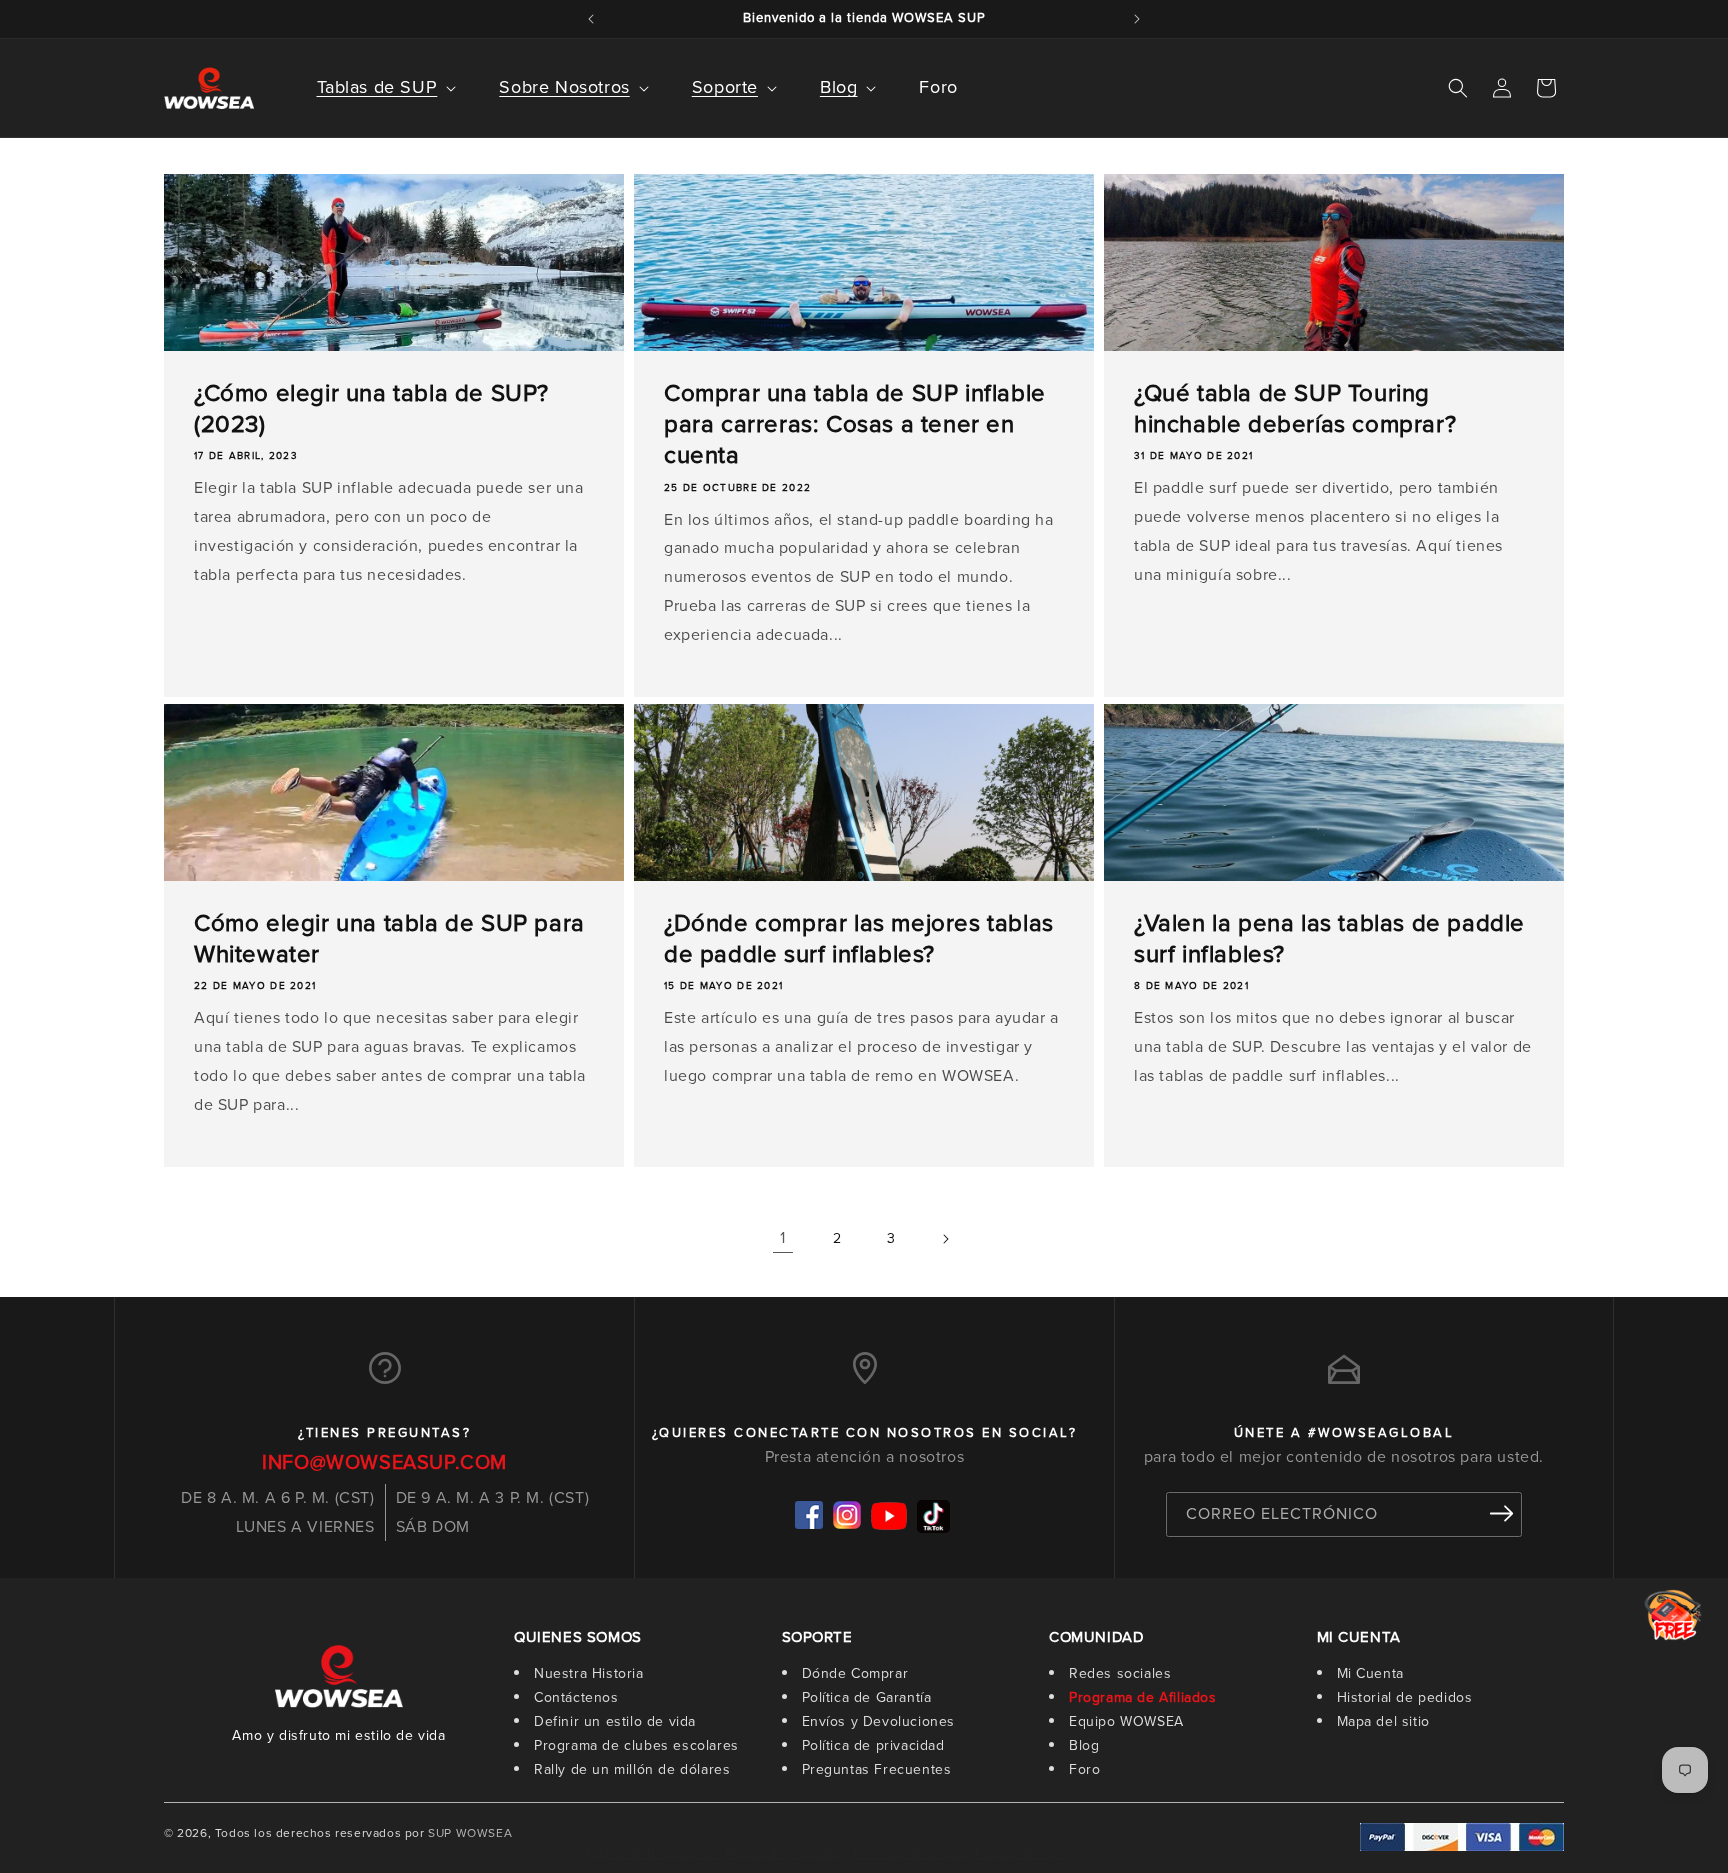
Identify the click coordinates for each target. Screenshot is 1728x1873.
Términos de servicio (910, 1853)
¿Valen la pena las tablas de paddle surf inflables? (1329, 939)
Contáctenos (576, 1697)
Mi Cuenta (1370, 1673)
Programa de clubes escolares (636, 1745)
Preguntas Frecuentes (877, 1769)
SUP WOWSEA (470, 1833)
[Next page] (945, 1239)
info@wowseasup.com (384, 1462)
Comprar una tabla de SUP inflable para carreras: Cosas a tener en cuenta (855, 425)
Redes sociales (1120, 1673)
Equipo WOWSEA (1126, 1721)
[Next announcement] (1137, 19)
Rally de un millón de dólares (632, 1769)
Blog (838, 87)
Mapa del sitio (1383, 1721)
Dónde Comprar (855, 1673)
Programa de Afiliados (1143, 1697)
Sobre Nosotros (564, 87)
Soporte (725, 87)
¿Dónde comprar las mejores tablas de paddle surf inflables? (859, 939)
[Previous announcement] (591, 19)
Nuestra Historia (589, 1673)
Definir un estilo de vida (615, 1721)
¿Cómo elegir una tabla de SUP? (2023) (371, 409)
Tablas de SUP (377, 87)
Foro (1084, 1769)
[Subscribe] (1501, 1513)
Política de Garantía (867, 1697)
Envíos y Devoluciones (879, 1721)
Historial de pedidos (1405, 1697)
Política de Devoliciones (652, 1853)
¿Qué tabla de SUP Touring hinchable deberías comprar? (1295, 409)
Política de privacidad (873, 1745)
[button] (373, 87)
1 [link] (783, 1237)
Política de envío (1021, 1853)
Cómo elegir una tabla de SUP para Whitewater (389, 939)
